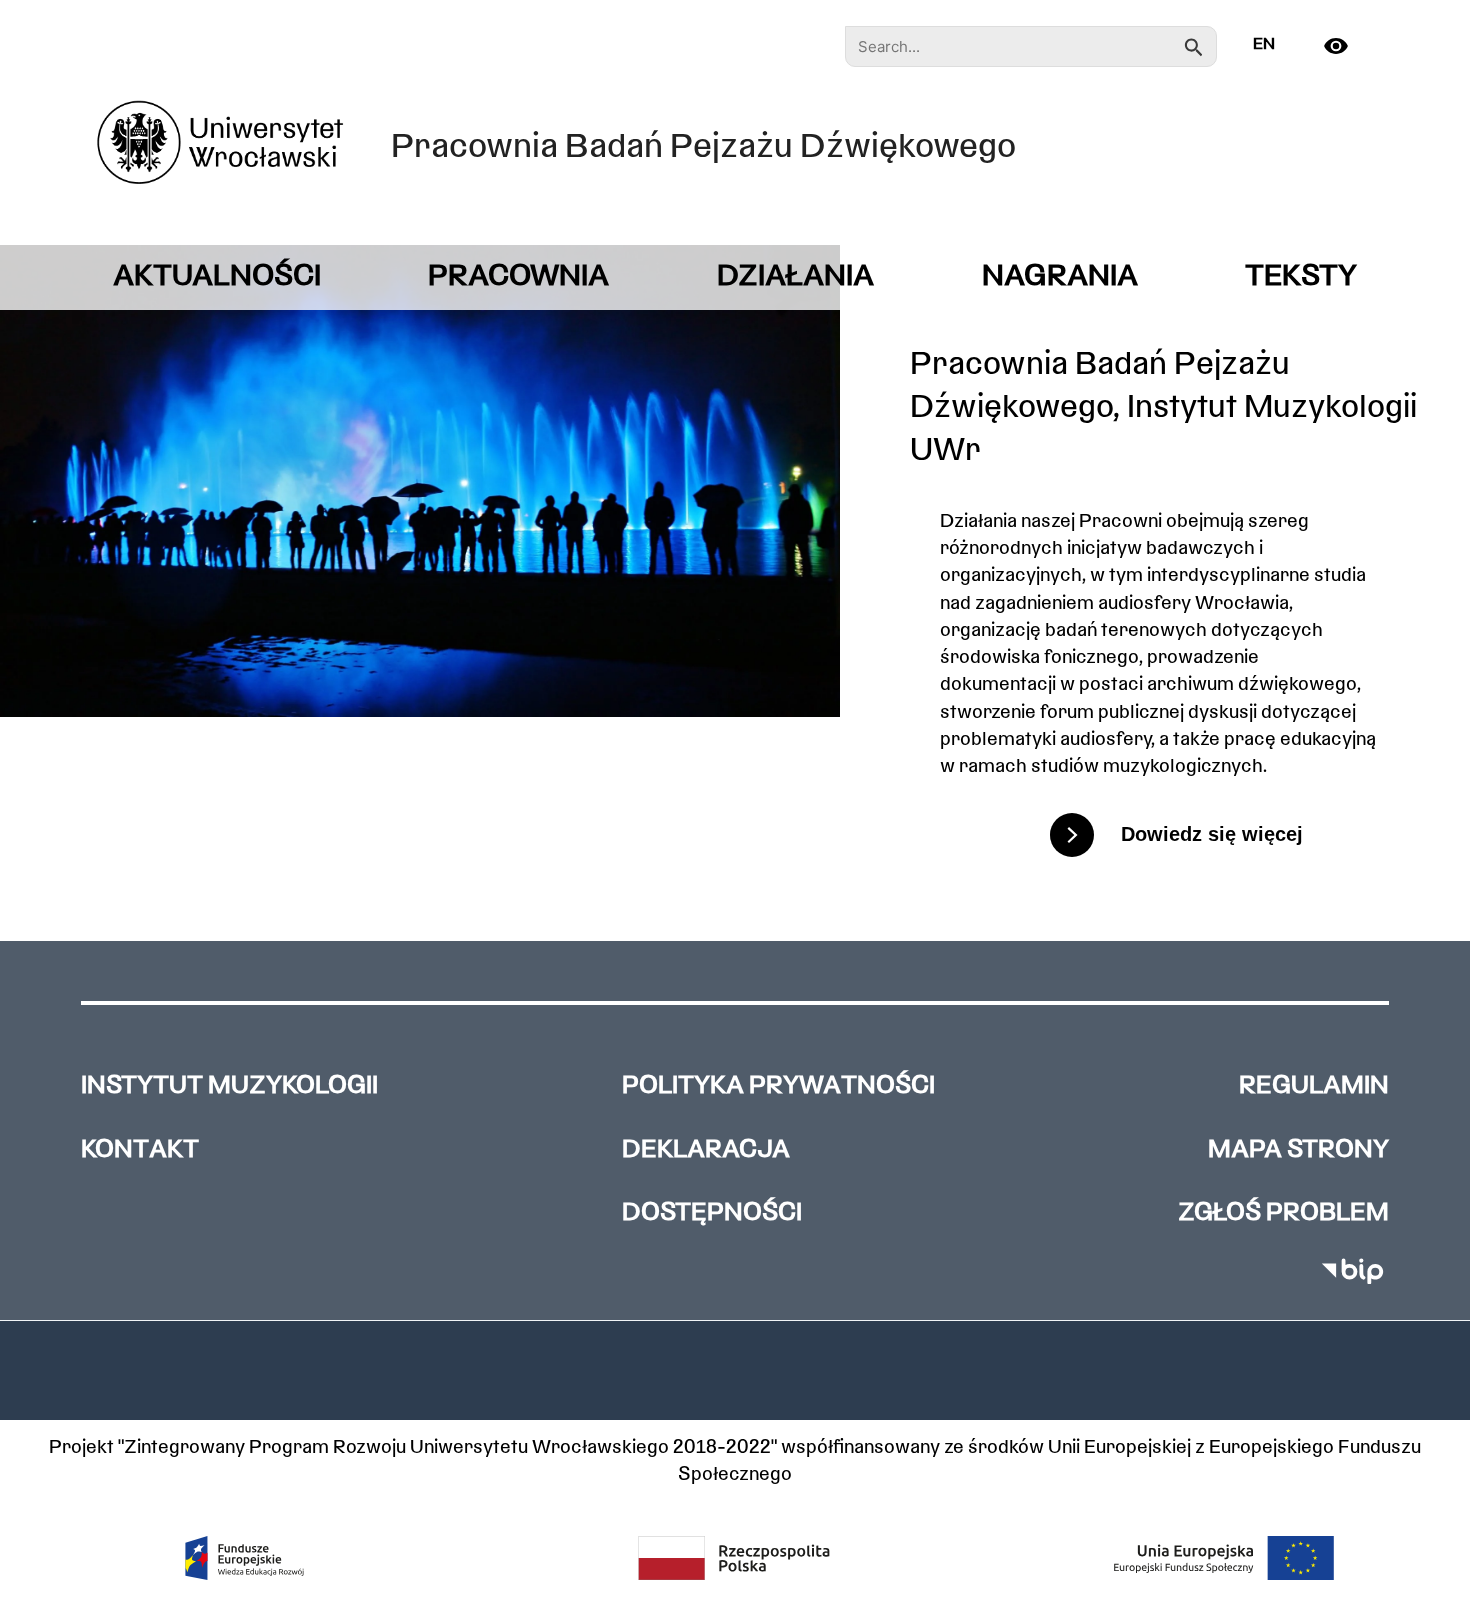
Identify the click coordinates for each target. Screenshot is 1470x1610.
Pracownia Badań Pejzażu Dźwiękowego (703, 148)
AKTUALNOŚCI (217, 277)
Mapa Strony (1298, 1150)
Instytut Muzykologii (229, 1086)
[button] (735, 1370)
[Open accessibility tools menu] (1344, 46)
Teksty (1301, 277)
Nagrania (1060, 277)
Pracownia (518, 277)
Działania (795, 277)
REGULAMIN (1314, 1086)
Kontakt (140, 1150)
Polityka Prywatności (778, 1086)
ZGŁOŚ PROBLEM (1283, 1213)
